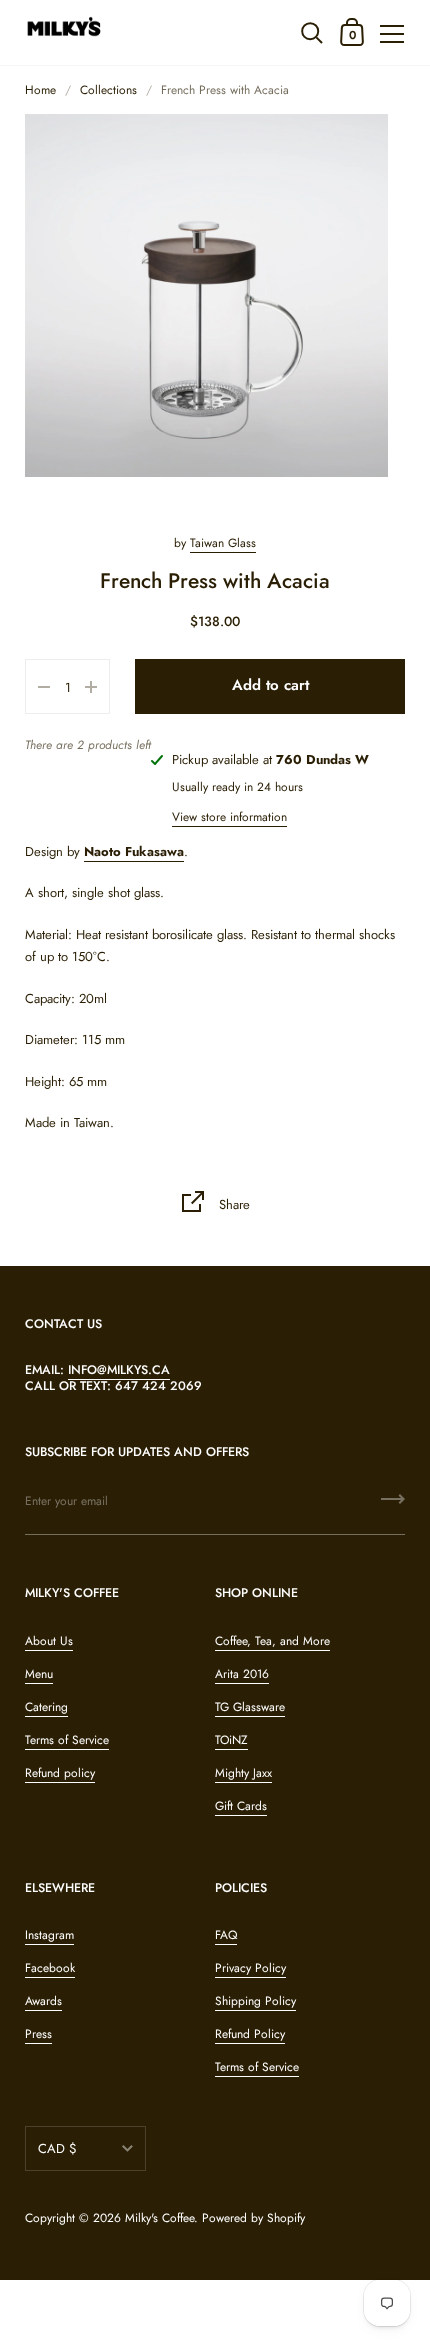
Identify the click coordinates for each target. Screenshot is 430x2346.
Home (40, 90)
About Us (49, 1641)
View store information (229, 817)
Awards (43, 2001)
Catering (46, 1707)
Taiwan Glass (223, 543)
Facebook (50, 1968)
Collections (108, 90)
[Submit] (393, 1506)
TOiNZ (231, 1740)
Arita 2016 (242, 1674)
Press (38, 2034)
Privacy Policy (250, 1968)
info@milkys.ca (119, 1370)
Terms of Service (67, 1740)
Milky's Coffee (159, 2218)
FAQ (226, 1935)
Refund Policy (250, 2034)
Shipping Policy (255, 2001)
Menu (39, 1674)
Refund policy (60, 1773)
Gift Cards (241, 1806)
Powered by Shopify (253, 2218)
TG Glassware (250, 1707)
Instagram (49, 1935)
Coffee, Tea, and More (272, 1641)
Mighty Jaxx (243, 1773)
